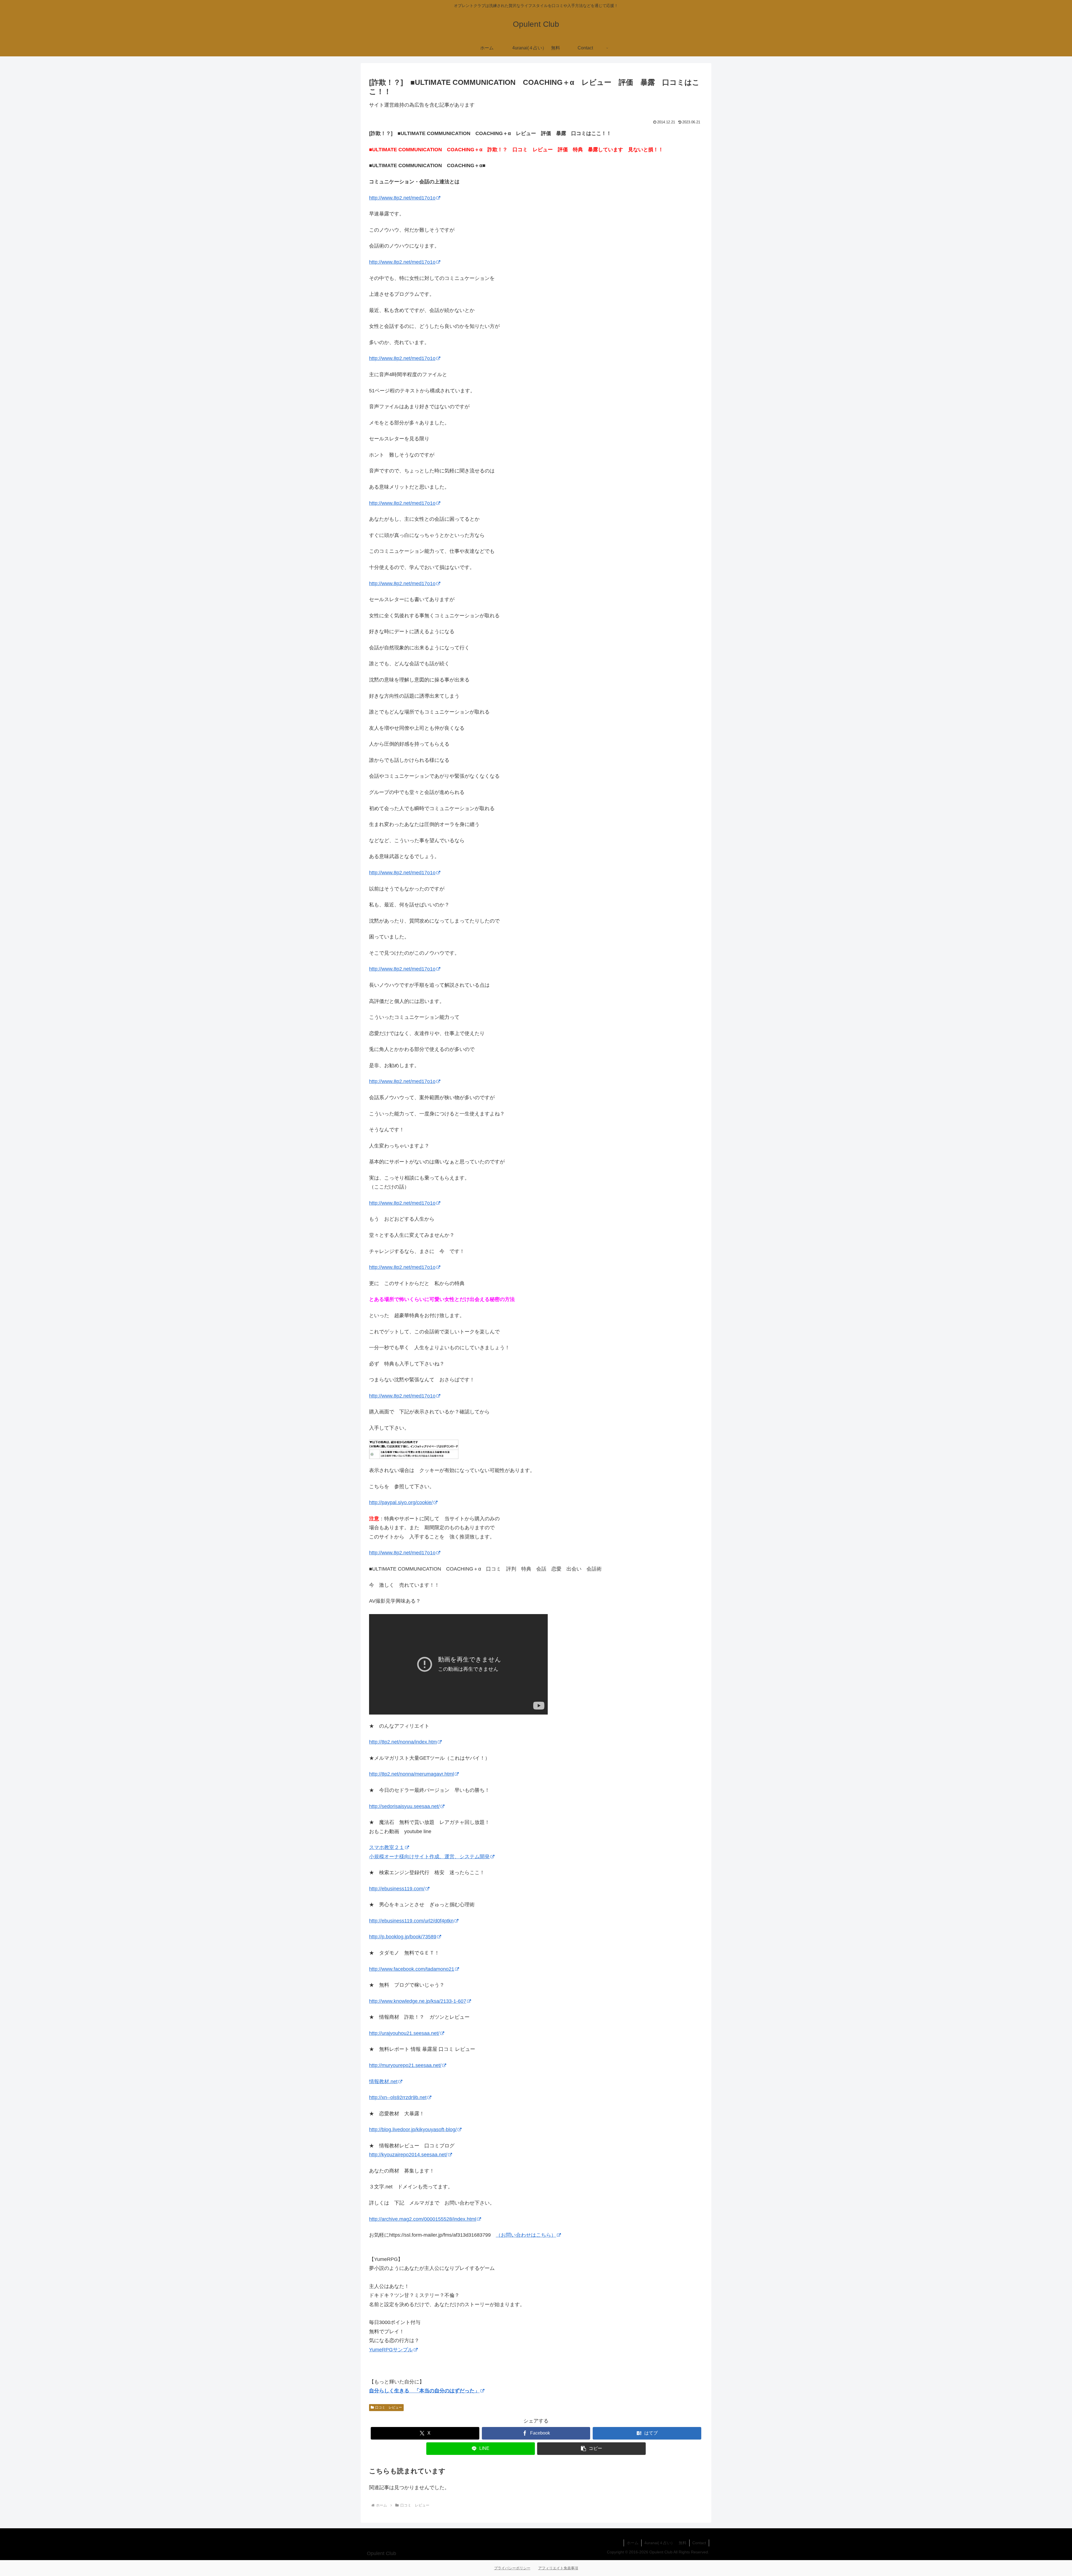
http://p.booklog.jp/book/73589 (403, 1937)
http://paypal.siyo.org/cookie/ (401, 1502)
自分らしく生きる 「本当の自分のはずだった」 (424, 2391)
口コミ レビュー (389, 2407)
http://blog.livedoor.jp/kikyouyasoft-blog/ (413, 2130)
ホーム (633, 2543)
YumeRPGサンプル (391, 2350)
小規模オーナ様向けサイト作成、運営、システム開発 (429, 1857)
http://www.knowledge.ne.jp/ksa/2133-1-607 (418, 2001)
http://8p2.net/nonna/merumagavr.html (411, 1774)
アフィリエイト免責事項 (558, 2568)
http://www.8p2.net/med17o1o (402, 198)
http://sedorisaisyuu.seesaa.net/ (404, 1806)
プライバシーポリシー (512, 2568)
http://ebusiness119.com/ (397, 1889)
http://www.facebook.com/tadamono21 (412, 1969)
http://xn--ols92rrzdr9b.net (398, 2097)
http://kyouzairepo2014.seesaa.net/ (408, 2155)
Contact (699, 2543)
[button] (591, 2449)
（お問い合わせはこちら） (526, 2235)
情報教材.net (383, 2082)
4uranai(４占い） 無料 (665, 2543)
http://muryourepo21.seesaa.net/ (405, 2065)
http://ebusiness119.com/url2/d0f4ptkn (411, 1921)
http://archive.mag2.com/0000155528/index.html (423, 2219)
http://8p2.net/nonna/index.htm (403, 1742)
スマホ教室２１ (387, 1847)
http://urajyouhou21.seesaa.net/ (404, 2033)
